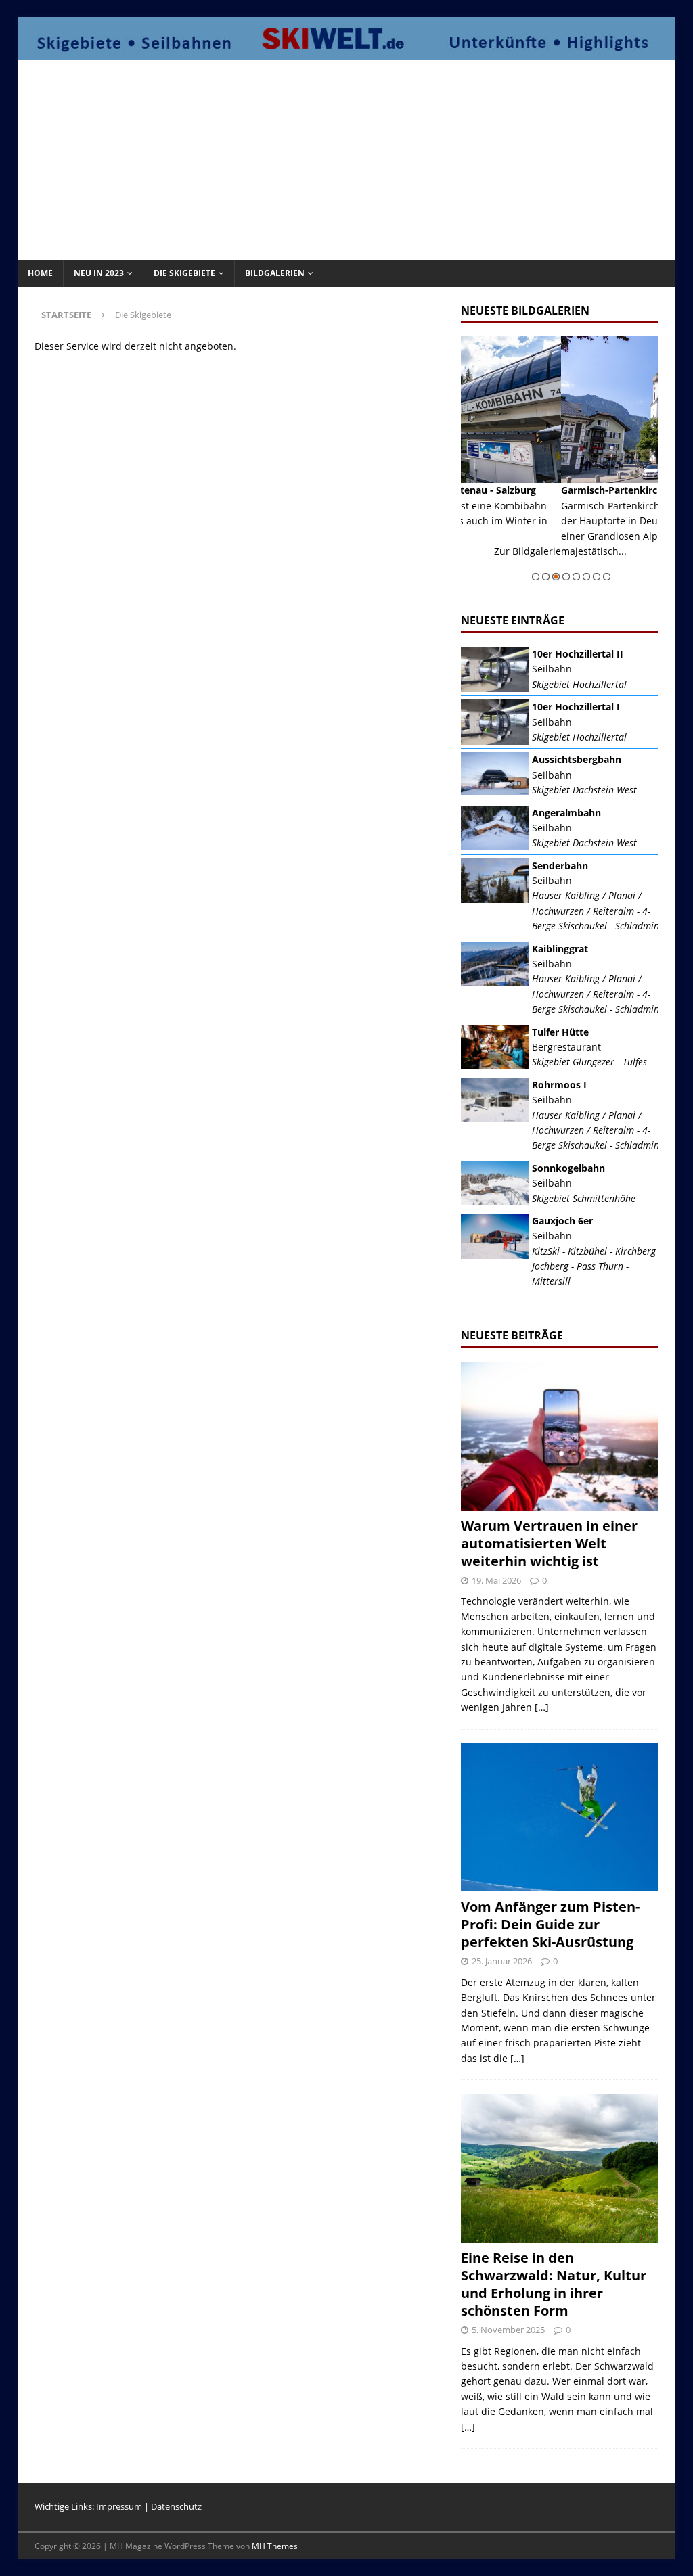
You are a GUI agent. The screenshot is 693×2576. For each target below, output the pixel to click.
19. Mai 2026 (496, 1580)
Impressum (119, 2506)
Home (40, 273)
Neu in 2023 (99, 273)
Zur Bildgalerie (648, 566)
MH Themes (275, 2546)
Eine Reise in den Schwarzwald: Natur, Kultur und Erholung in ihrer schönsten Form (554, 2284)
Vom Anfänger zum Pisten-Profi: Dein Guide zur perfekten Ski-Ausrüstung (550, 1924)
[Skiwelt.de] (347, 52)
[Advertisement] (359, 158)
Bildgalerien (275, 273)
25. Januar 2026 (502, 1961)
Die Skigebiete (184, 273)
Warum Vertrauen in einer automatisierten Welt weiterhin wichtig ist (549, 1543)
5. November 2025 (508, 2330)
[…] (542, 1707)
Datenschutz (176, 2506)
